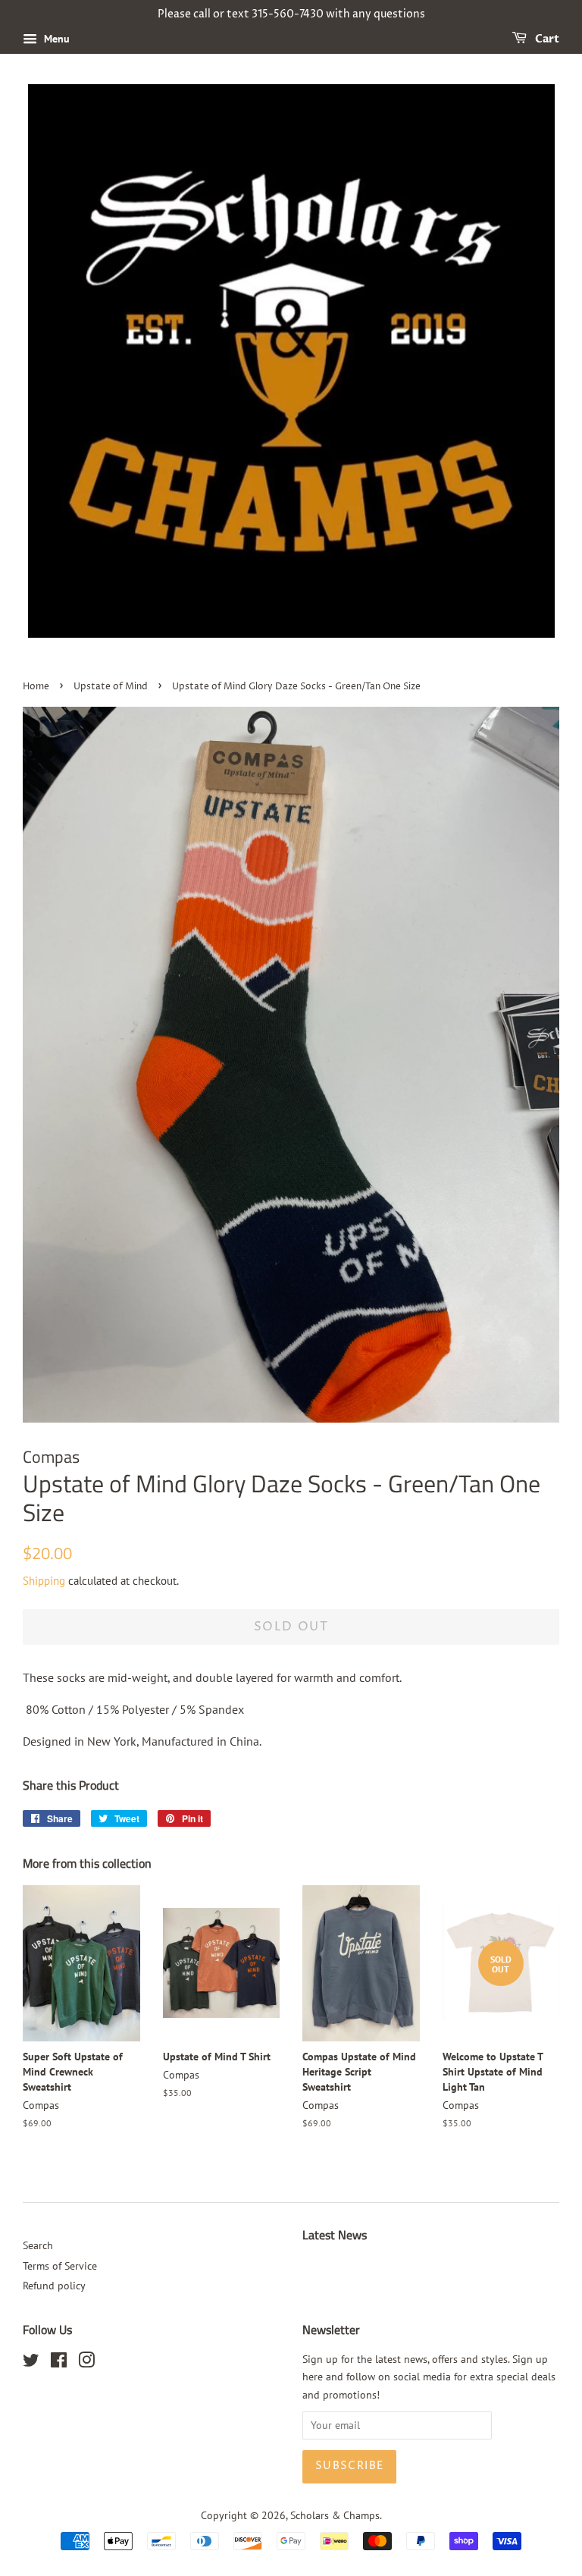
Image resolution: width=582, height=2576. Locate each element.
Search (38, 2245)
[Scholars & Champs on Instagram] (86, 2363)
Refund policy (54, 2286)
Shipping (44, 1581)
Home (36, 687)
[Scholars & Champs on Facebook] (59, 2363)
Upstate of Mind (111, 687)
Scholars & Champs (335, 2515)
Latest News (335, 2235)
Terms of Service (60, 2266)
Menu (55, 39)
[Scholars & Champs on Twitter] (31, 2363)
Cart (546, 39)
